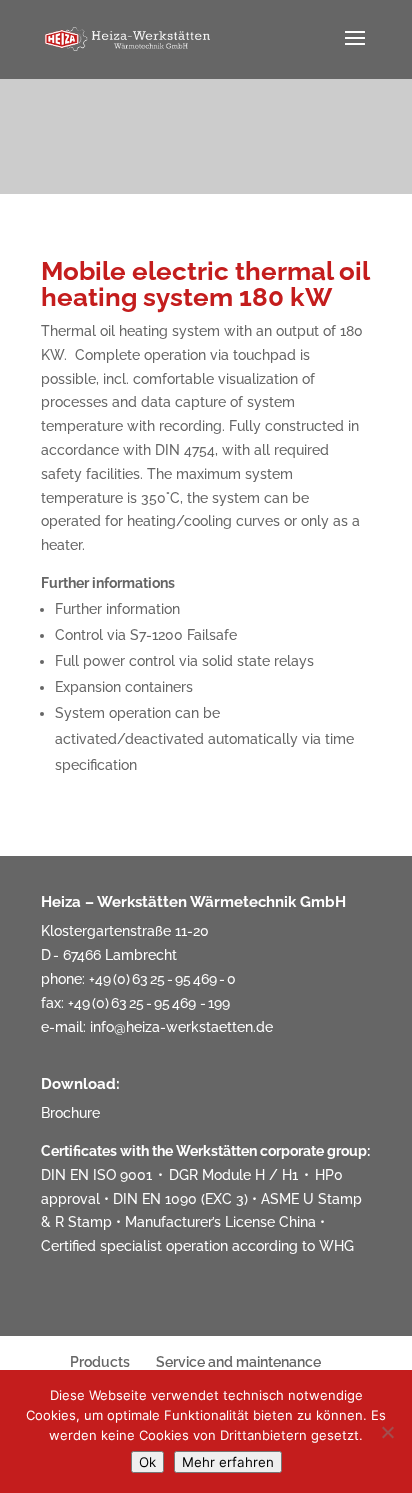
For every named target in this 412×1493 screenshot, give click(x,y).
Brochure (70, 1113)
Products (100, 1362)
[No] (387, 1432)
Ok (147, 1462)
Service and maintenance (238, 1362)
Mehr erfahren (228, 1462)
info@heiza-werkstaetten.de (181, 1027)
